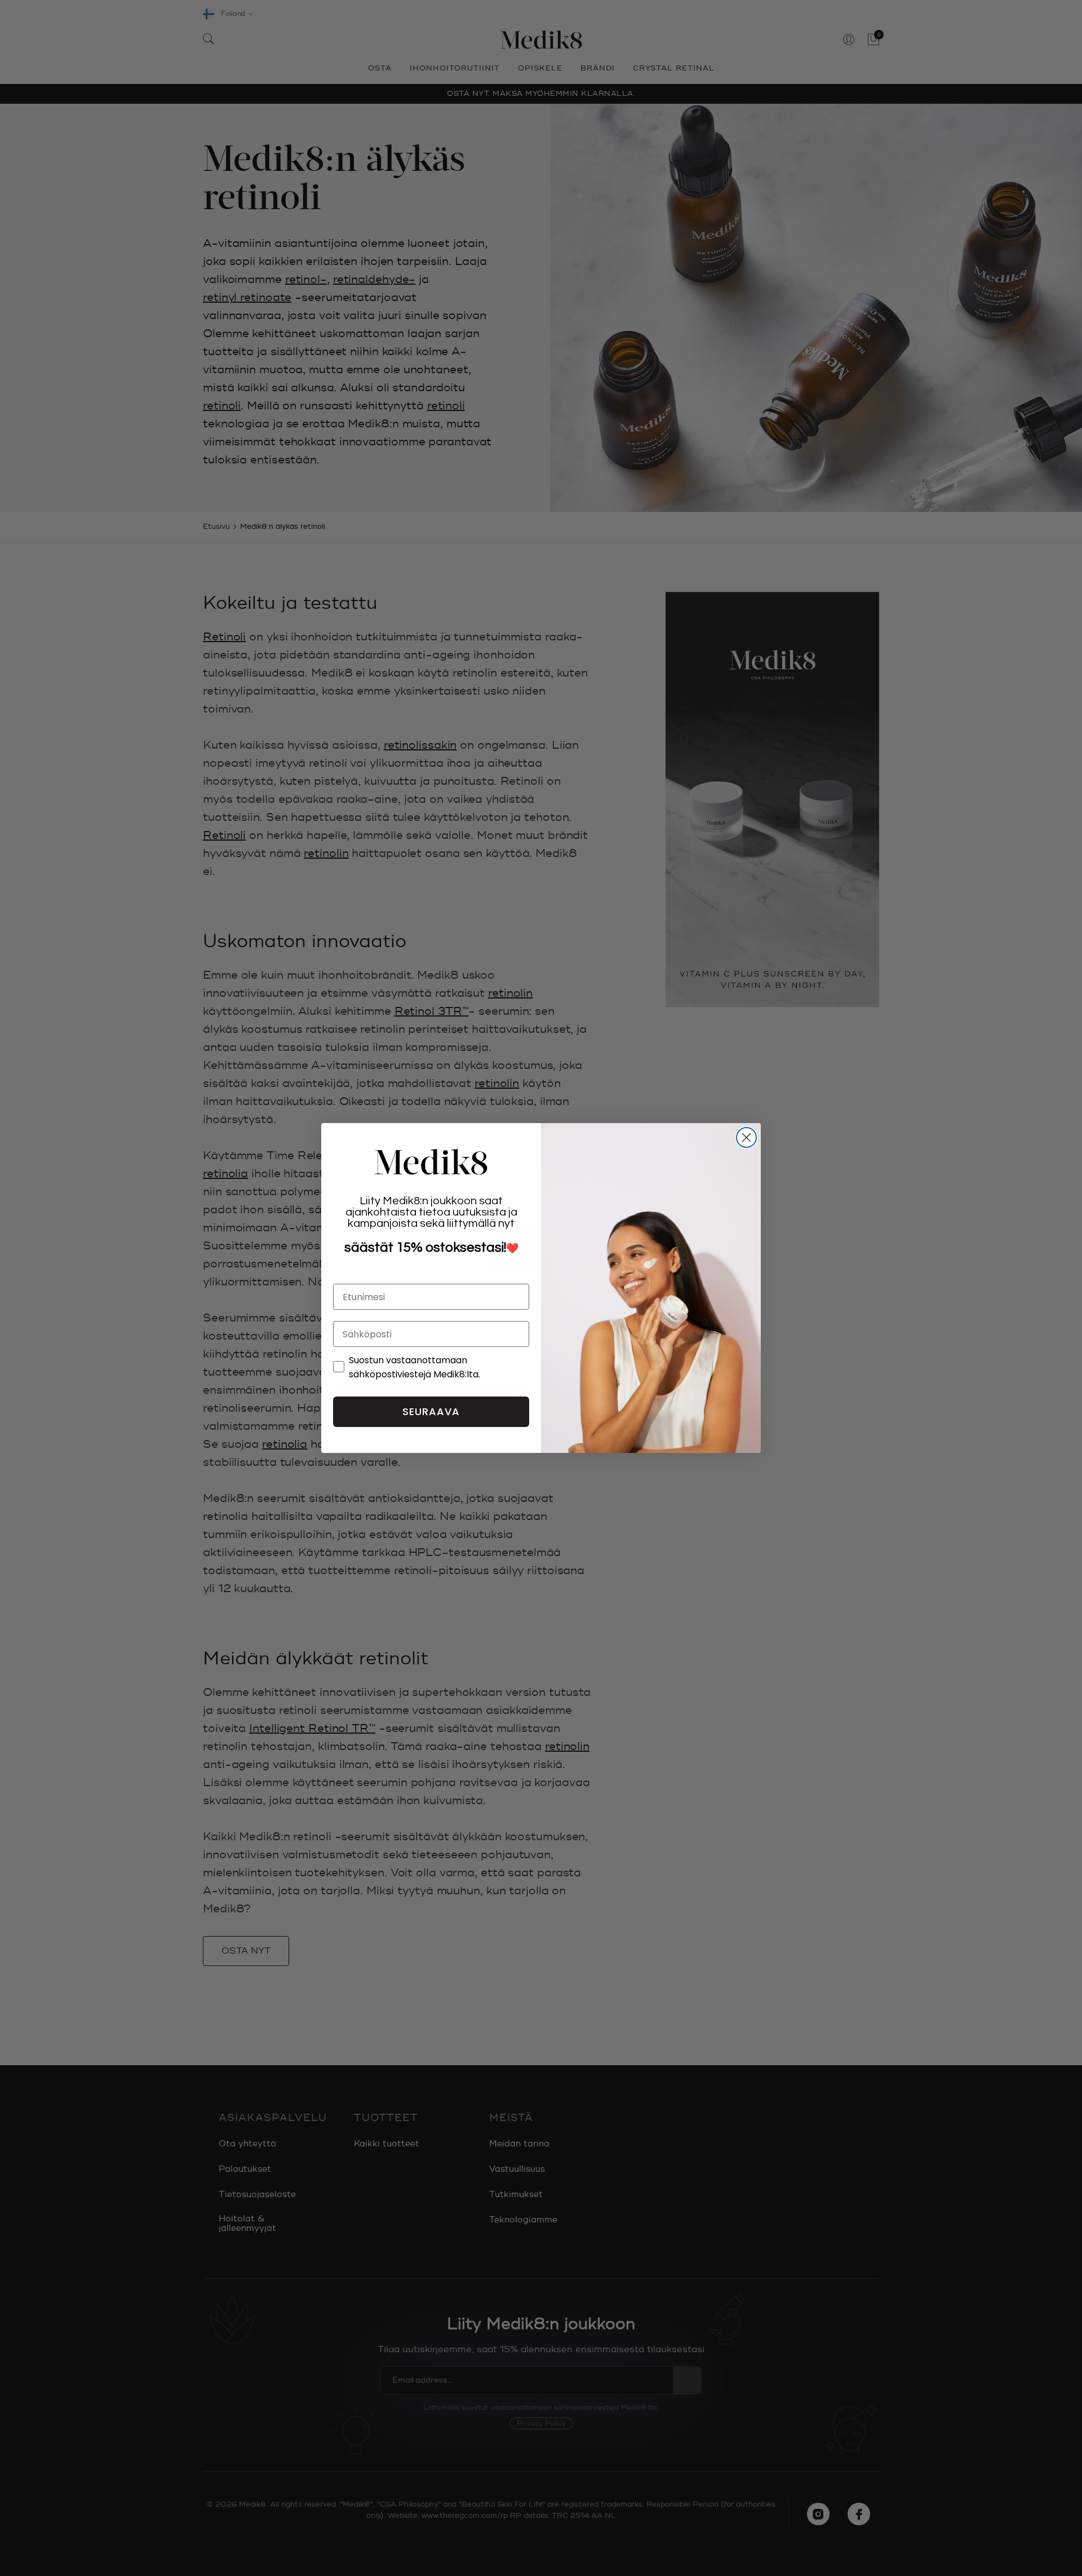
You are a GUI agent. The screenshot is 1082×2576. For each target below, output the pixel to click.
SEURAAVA (431, 1411)
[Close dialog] (746, 1137)
